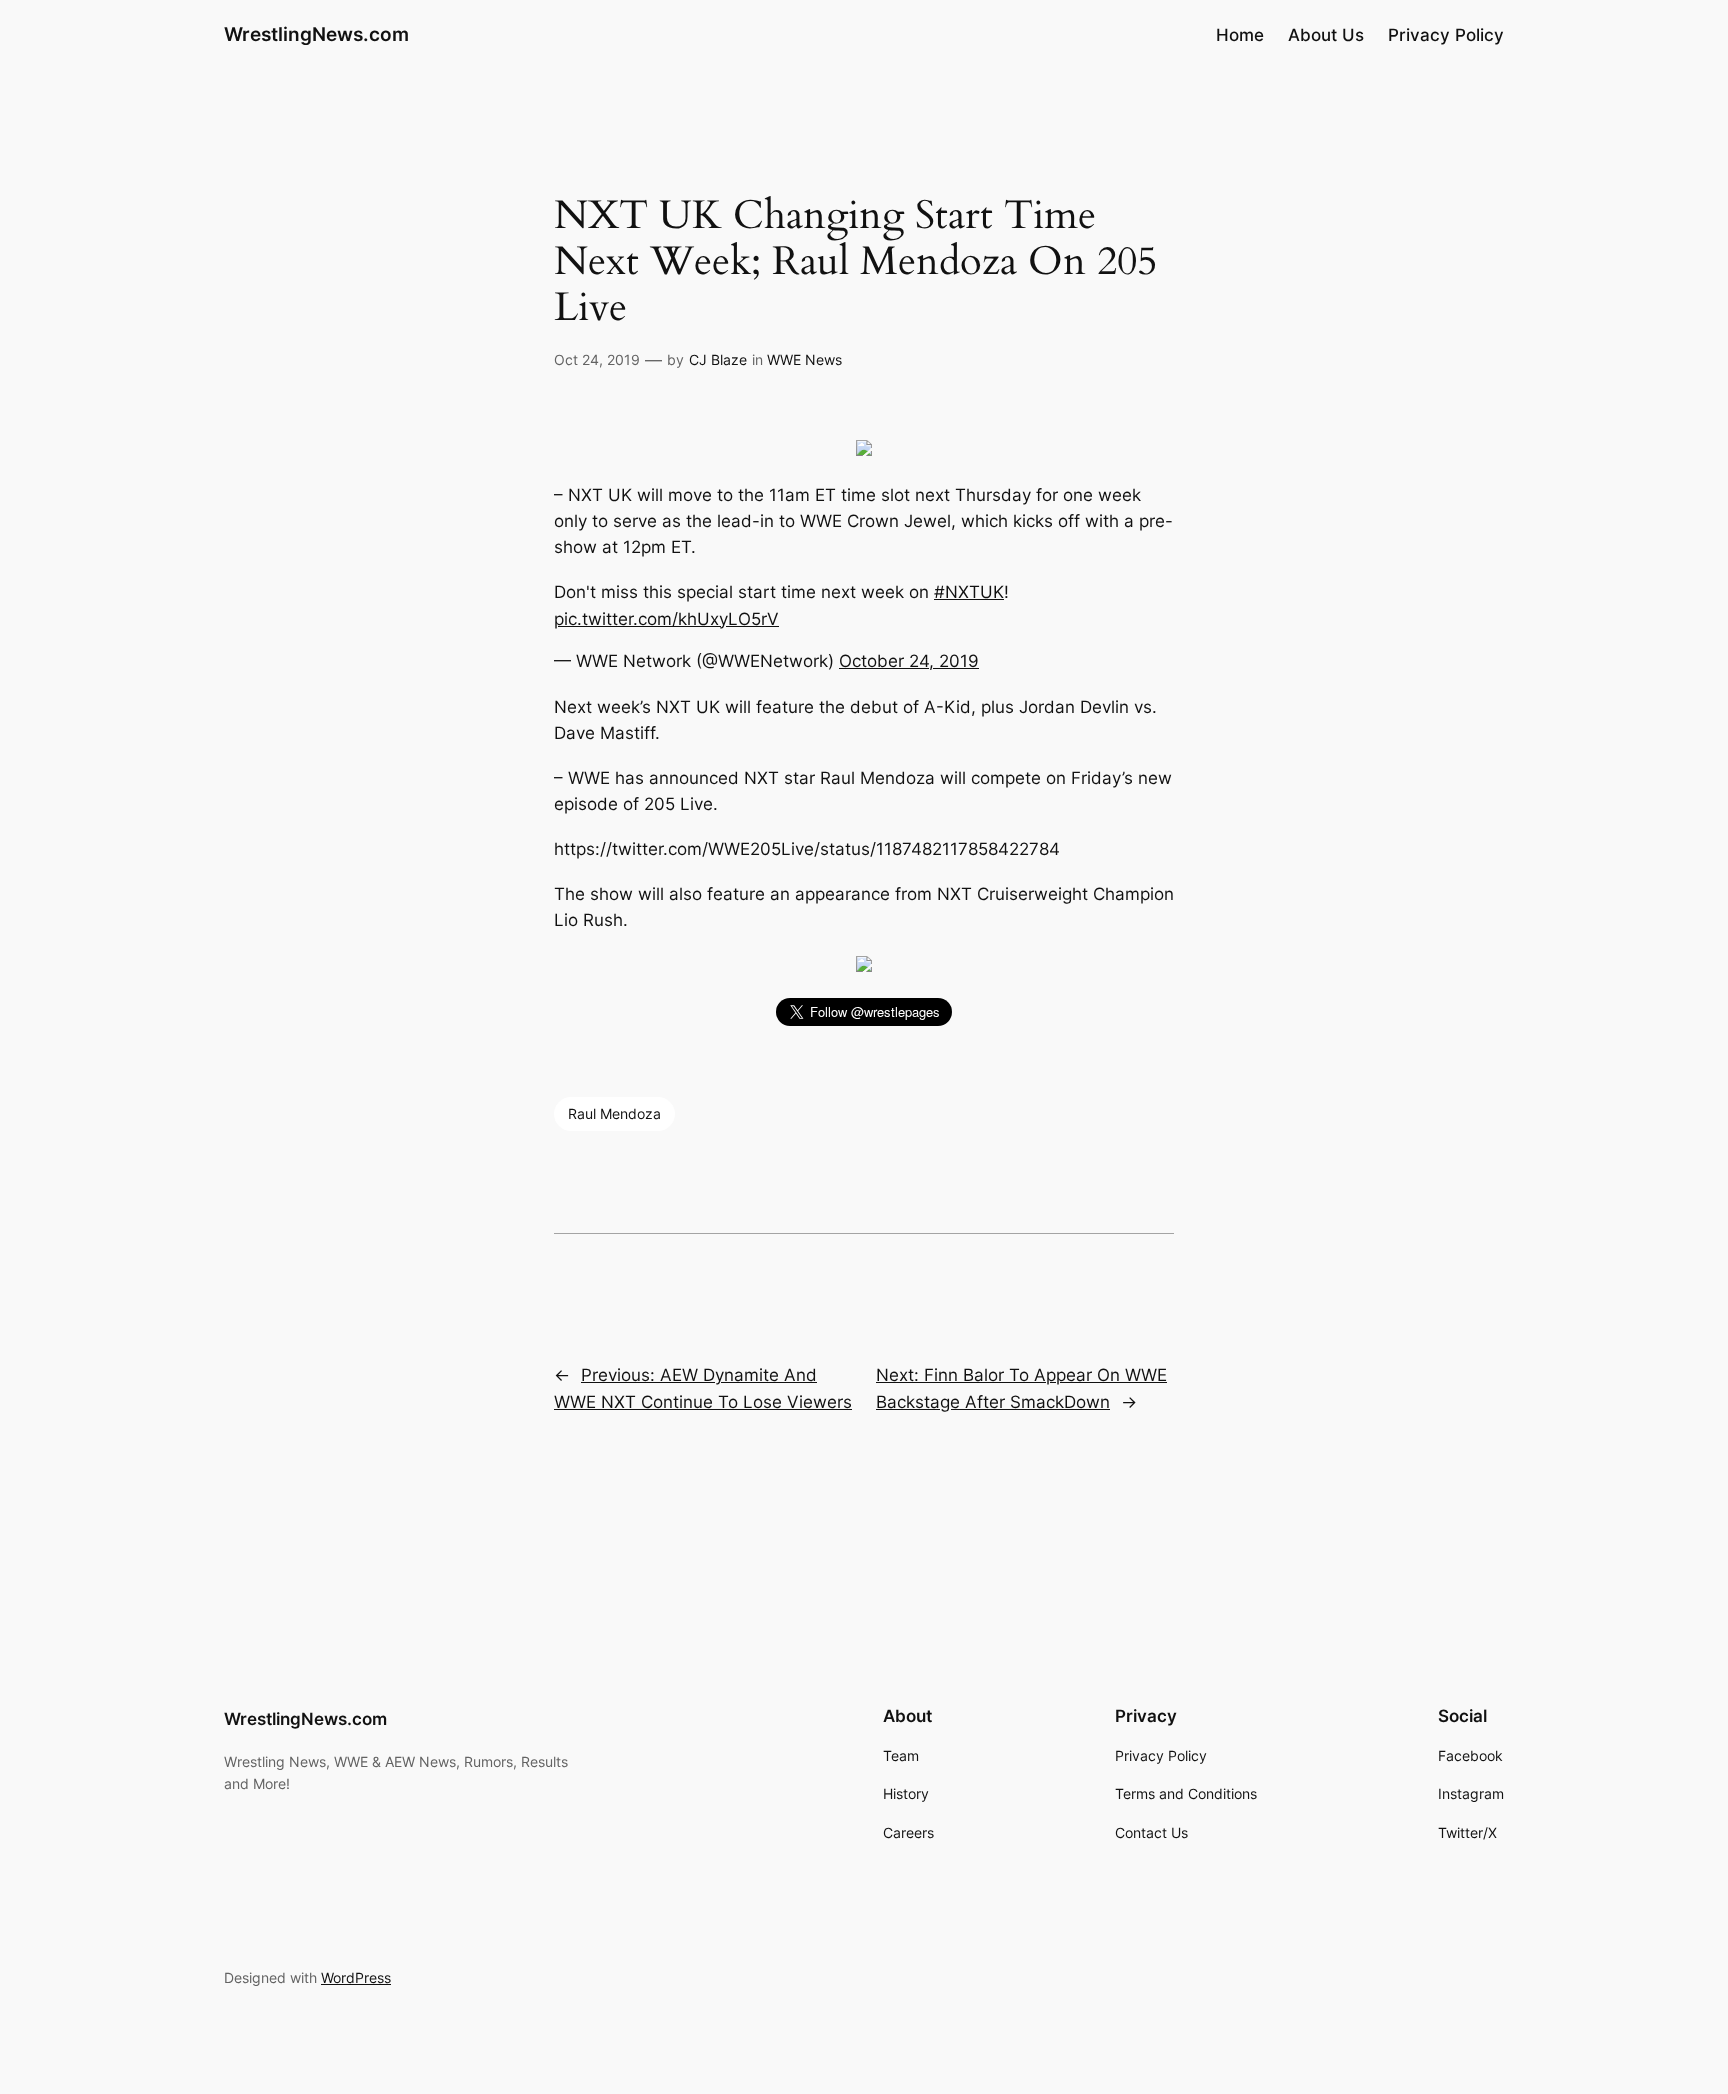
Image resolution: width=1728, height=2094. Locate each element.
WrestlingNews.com (316, 34)
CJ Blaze (718, 359)
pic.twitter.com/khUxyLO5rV (666, 619)
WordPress (356, 1977)
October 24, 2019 (909, 661)
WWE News (804, 359)
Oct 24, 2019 (597, 359)
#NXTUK (969, 592)
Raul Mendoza (614, 1113)
